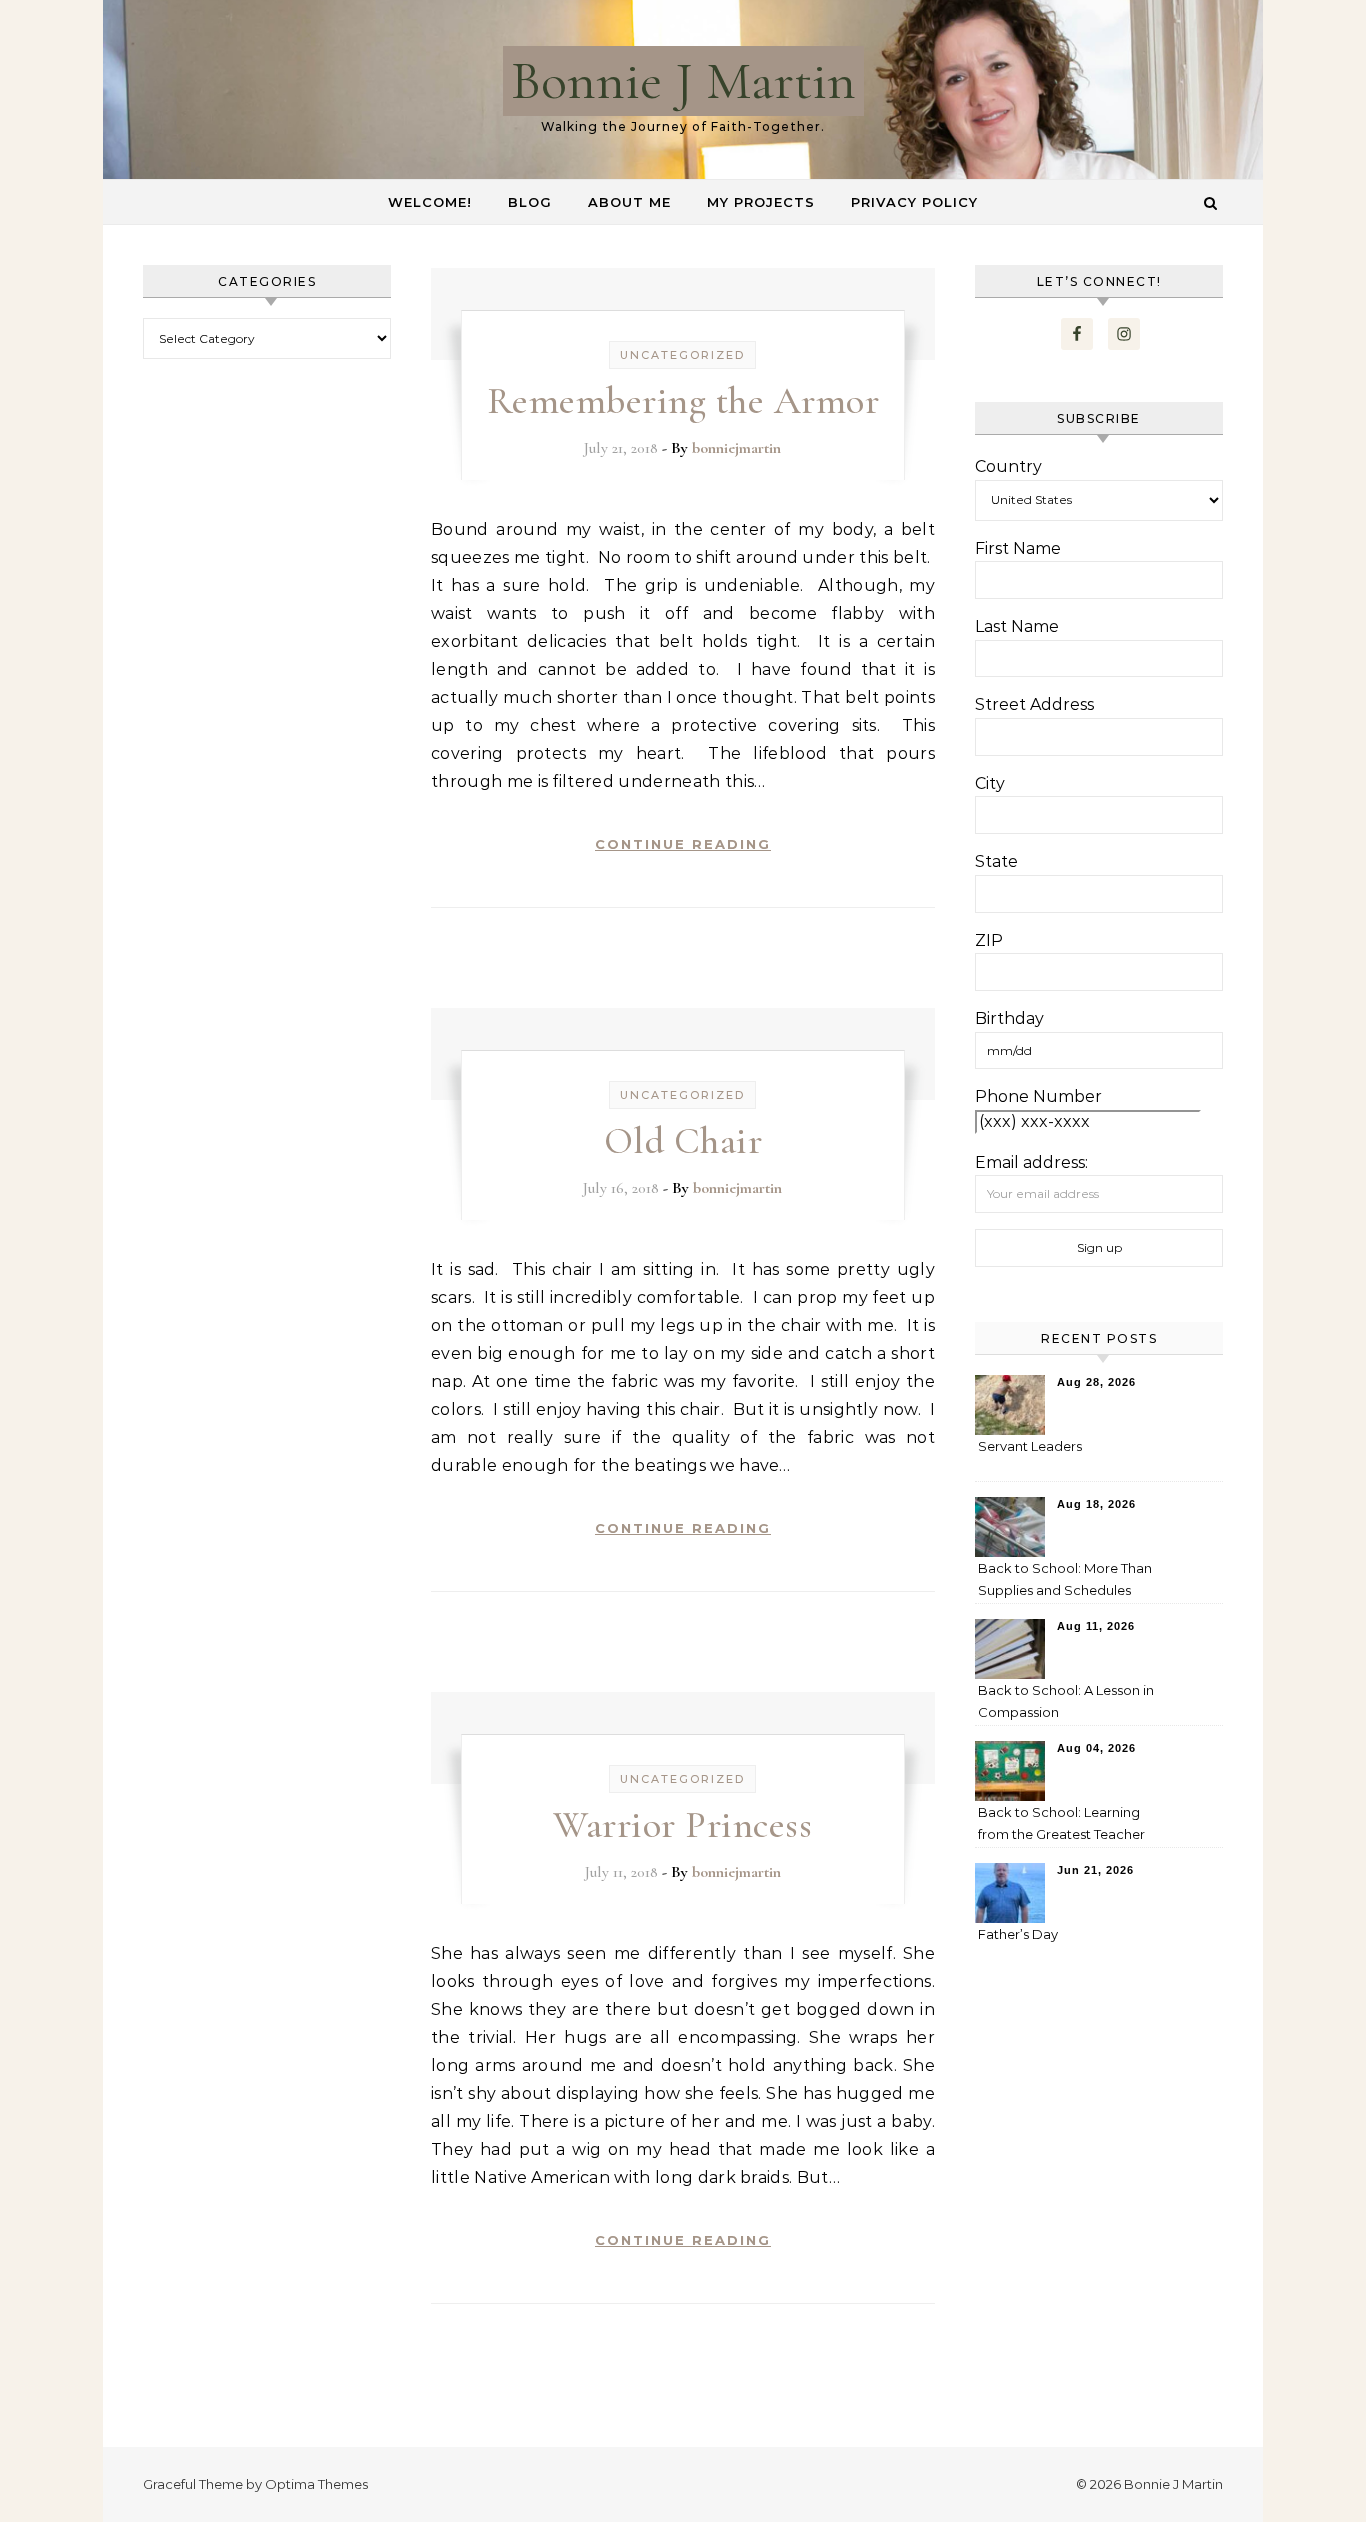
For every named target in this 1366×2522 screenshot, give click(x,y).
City (990, 783)
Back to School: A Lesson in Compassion (1066, 1701)
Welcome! (430, 202)
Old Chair (683, 1141)
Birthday (1009, 1018)
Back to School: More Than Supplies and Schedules (1065, 1579)
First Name (1018, 548)
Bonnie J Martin (683, 80)
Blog (530, 202)
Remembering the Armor (683, 401)
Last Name (1017, 626)
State (996, 861)
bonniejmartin (736, 448)
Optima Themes (316, 2484)
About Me (629, 202)
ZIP (989, 940)
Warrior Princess (682, 1825)
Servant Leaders (1030, 1446)
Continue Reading (683, 844)
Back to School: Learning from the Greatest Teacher (1061, 1823)
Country (1008, 466)
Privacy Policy (914, 202)
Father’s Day (1018, 1934)
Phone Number (1038, 1096)
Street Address (1034, 704)
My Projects (761, 202)
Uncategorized (682, 355)
